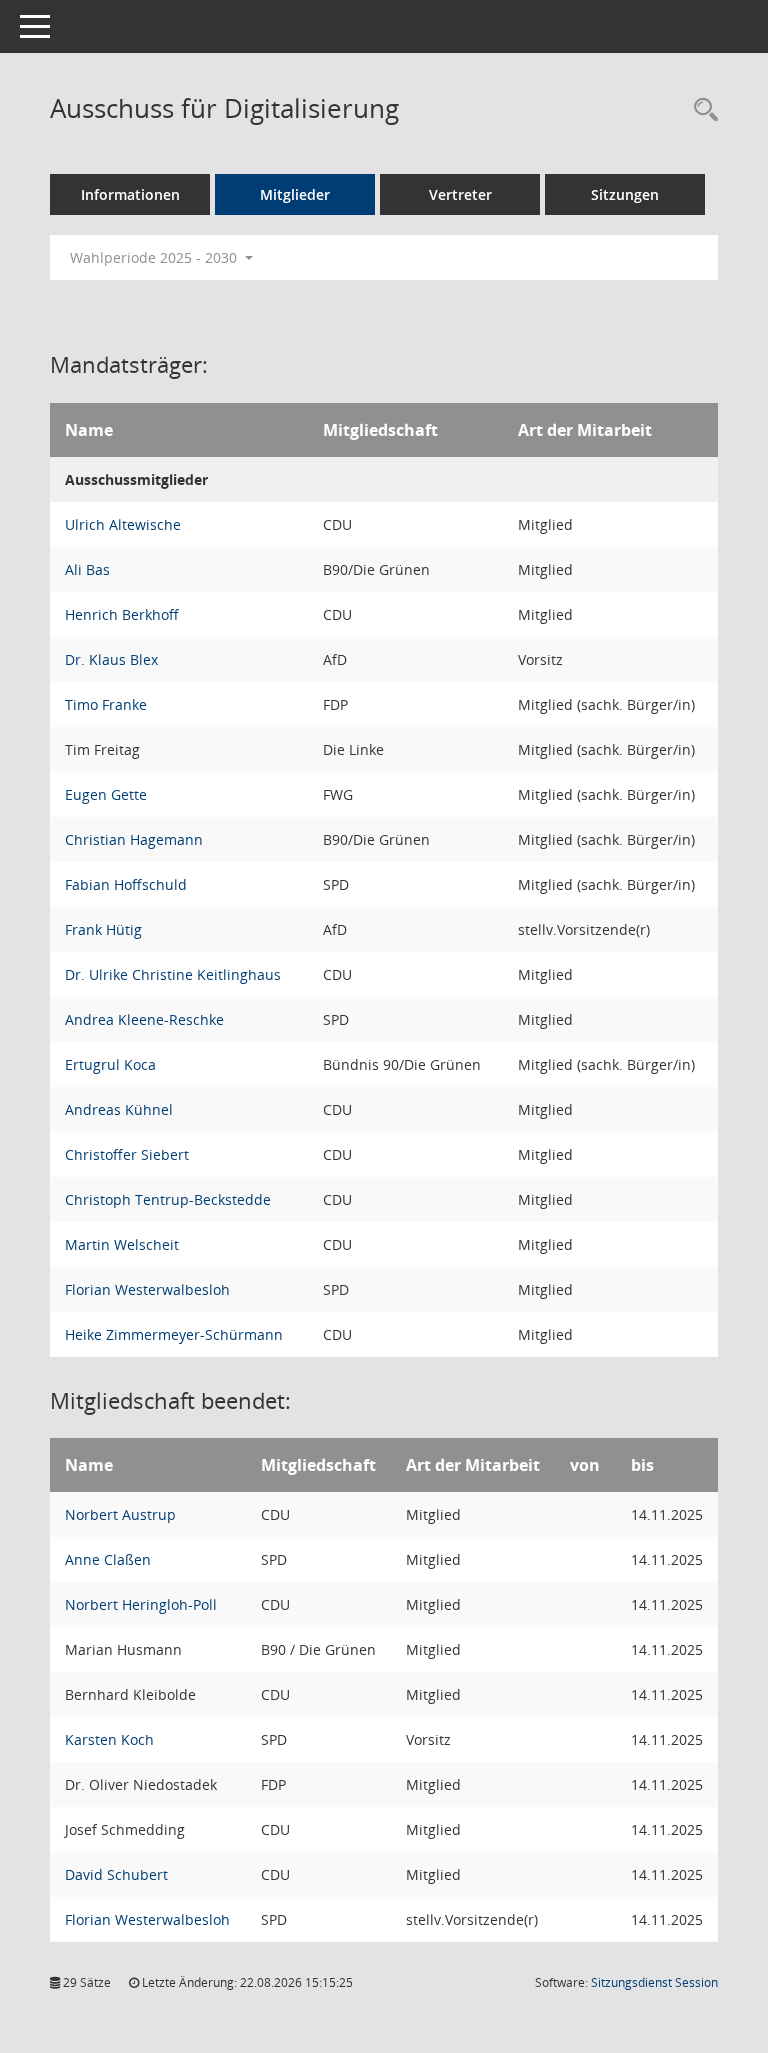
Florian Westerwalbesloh (147, 1289)
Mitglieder (295, 194)
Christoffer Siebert (127, 1154)
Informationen (130, 194)
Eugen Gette (106, 794)
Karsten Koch (109, 1739)
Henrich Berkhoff (122, 614)
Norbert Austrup (120, 1514)
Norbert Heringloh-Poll (141, 1604)
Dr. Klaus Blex (111, 659)
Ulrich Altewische (123, 524)
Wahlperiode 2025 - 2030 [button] (155, 257)
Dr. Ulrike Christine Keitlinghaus (173, 974)
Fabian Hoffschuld (126, 884)
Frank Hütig (103, 929)
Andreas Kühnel (119, 1109)
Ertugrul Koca (110, 1064)
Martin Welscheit (122, 1244)
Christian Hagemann (134, 839)
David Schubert (116, 1874)
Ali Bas (87, 569)
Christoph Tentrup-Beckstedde (168, 1199)
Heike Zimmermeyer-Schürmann (174, 1334)
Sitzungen (625, 194)
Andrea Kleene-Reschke (144, 1019)
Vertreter (460, 194)
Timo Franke (106, 704)
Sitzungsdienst (654, 1982)
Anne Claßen (108, 1559)
